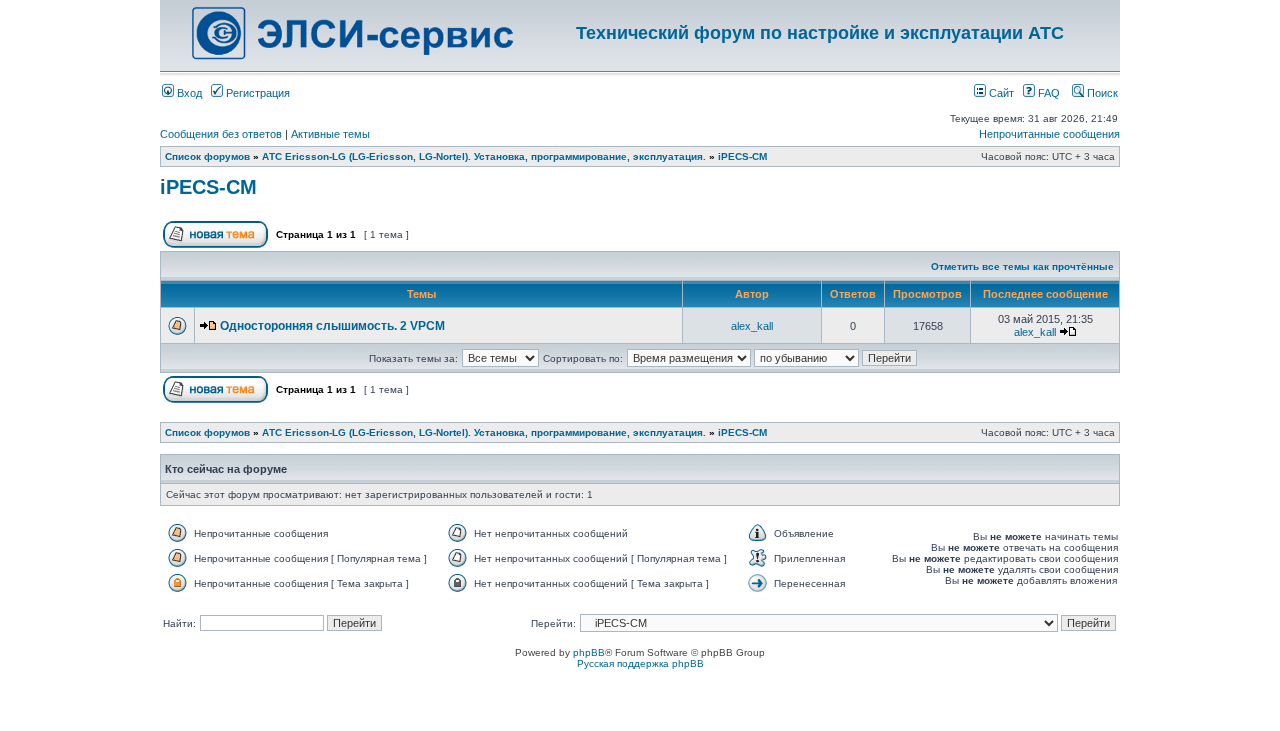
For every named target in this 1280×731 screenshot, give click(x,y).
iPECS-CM (742, 156)
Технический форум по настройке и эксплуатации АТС (820, 33)
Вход (188, 93)
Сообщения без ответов (221, 134)
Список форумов (207, 156)
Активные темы (330, 134)
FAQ (1047, 93)
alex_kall (752, 326)
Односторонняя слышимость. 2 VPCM (332, 326)
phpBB (589, 652)
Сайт (1000, 93)
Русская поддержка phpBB (640, 663)
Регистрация (256, 93)
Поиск (1101, 93)
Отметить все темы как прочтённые (1022, 266)
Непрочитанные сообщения (1049, 134)
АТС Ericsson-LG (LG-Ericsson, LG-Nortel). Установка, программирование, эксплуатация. (484, 156)
